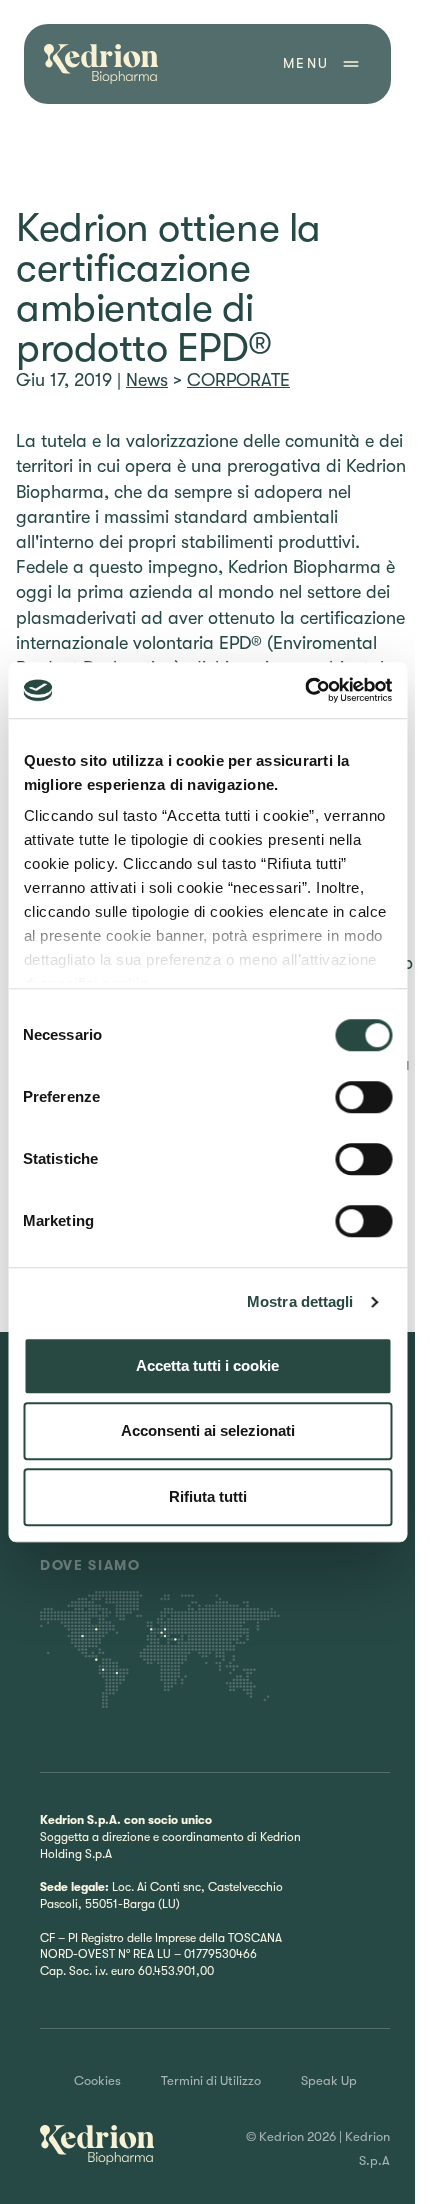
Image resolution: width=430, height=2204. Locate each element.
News (147, 380)
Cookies (97, 2080)
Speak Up (329, 2080)
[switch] (363, 1097)
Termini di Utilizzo (211, 2080)
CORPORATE (238, 380)
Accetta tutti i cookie (207, 1365)
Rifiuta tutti (208, 1496)
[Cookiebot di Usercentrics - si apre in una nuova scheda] (304, 690)
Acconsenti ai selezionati (208, 1430)
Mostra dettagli (300, 1301)
